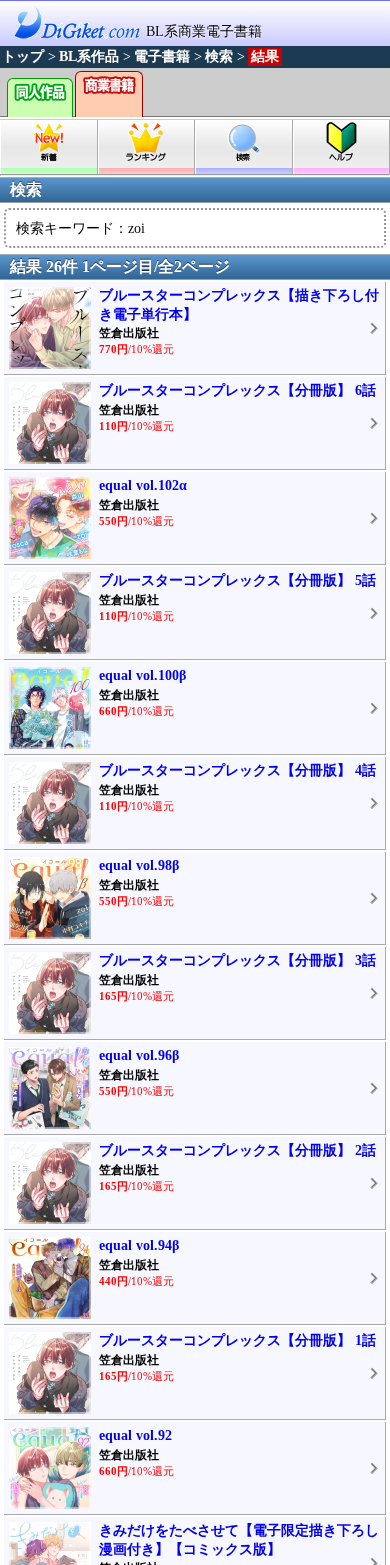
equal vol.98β (139, 865)
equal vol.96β (139, 1055)
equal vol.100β (142, 675)
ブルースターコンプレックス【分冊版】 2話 (237, 1150)
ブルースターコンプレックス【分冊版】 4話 (237, 770)
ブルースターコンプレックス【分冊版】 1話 (237, 1340)
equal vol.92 (135, 1435)
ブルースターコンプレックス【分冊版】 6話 (237, 390)
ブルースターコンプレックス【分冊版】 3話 (237, 960)
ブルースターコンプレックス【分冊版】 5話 (237, 580)
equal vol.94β (139, 1245)
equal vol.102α (143, 485)
